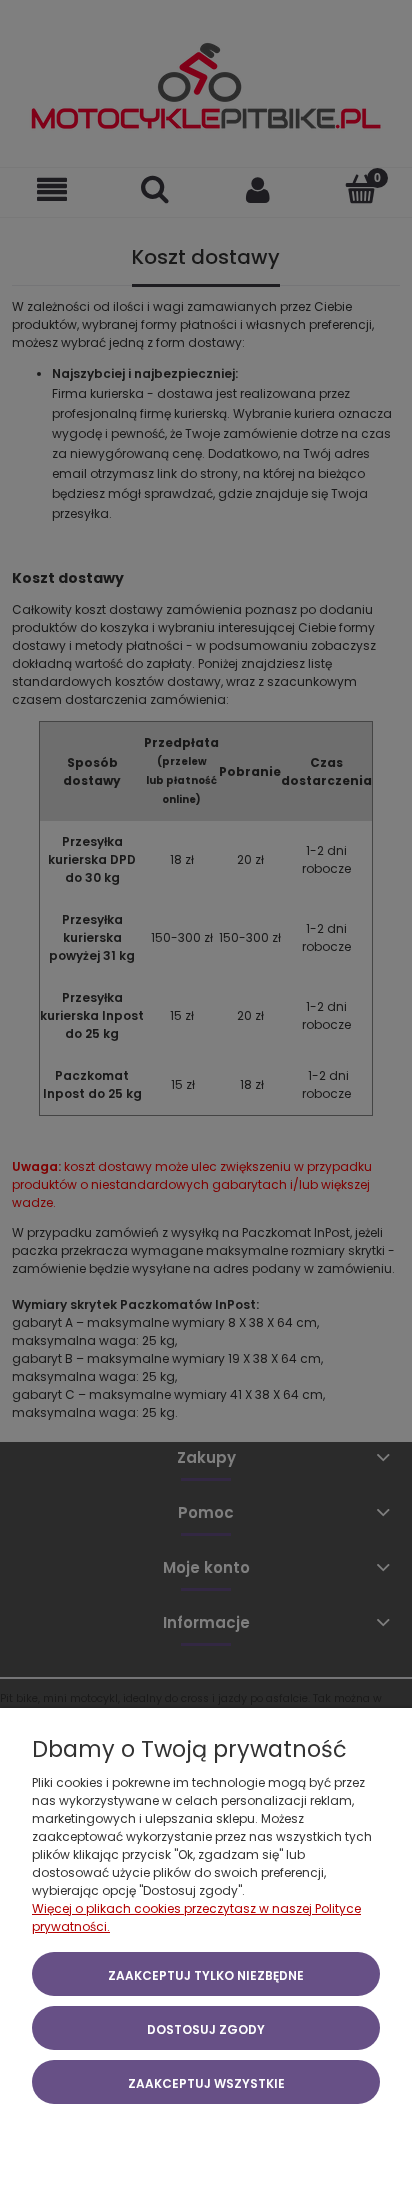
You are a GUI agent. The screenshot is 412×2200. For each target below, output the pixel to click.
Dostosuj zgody (206, 2029)
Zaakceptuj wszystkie (206, 2083)
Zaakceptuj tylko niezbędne (206, 1975)
